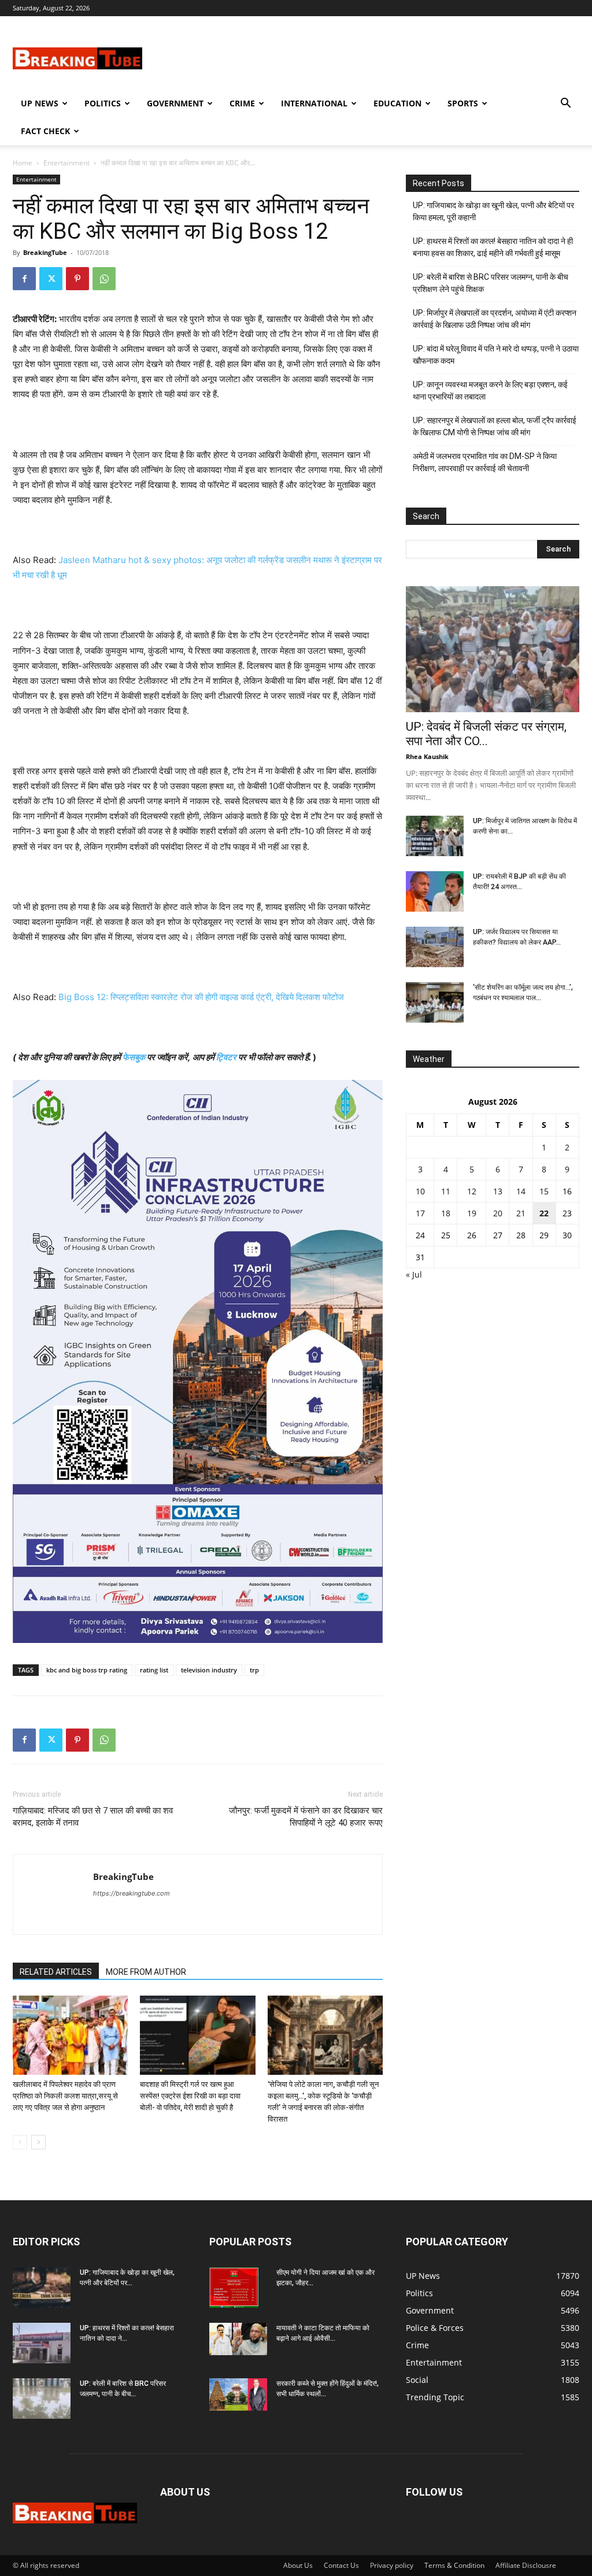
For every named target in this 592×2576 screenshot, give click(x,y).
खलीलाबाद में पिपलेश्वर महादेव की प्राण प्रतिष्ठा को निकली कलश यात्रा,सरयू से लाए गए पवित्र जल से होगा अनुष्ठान (65, 2096)
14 (521, 1191)
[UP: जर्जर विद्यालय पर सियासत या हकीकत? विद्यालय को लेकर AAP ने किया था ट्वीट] (435, 947)
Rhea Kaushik (427, 756)
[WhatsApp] (104, 279)
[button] (565, 104)
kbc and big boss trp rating (87, 1670)
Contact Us (341, 2565)
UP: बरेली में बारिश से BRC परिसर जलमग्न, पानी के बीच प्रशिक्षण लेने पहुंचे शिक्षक (491, 283)
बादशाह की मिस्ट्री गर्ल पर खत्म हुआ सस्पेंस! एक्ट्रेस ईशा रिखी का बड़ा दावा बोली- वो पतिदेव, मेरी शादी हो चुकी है (190, 2096)
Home (23, 163)
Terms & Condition (454, 2565)
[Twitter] (51, 279)
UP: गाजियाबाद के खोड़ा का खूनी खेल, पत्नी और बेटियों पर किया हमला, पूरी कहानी (493, 211)
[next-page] (38, 2142)
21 (521, 1213)
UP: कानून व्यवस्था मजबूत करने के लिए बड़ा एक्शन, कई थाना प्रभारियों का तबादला (490, 391)
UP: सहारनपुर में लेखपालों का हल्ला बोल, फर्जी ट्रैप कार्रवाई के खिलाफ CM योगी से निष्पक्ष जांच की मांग (495, 426)
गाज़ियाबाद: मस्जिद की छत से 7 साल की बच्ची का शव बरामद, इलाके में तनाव (93, 1817)
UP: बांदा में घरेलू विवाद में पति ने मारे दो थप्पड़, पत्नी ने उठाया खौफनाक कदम (496, 355)
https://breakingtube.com (132, 1893)
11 (446, 1191)
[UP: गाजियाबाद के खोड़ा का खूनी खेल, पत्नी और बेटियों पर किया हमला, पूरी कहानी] (42, 2288)
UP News (40, 103)
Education (397, 103)
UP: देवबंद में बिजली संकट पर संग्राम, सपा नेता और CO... (486, 734)
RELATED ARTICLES (56, 1972)
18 (446, 1213)
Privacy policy (392, 2565)
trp (254, 1670)
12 (472, 1191)
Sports (463, 103)
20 (498, 1213)
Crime (242, 103)
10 (420, 1191)
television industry (209, 1670)
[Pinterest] (77, 279)
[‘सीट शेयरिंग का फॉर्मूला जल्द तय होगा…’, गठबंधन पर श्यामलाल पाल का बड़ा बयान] (435, 1002)
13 (498, 1191)
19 (472, 1213)
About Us (298, 2565)
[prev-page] (20, 2142)
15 (544, 1191)
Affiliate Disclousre (526, 2565)
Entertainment (66, 163)
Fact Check (45, 131)
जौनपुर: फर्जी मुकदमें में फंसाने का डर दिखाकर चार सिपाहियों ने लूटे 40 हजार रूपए (306, 1817)
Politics (103, 103)
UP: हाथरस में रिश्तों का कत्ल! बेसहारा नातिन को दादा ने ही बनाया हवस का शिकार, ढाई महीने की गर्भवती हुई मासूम (493, 247)
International (314, 103)
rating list (154, 1670)
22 (544, 1213)
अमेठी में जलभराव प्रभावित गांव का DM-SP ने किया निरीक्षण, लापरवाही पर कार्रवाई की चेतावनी (485, 462)
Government (175, 103)
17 (420, 1213)
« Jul (414, 1274)
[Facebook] (24, 279)
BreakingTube (45, 252)
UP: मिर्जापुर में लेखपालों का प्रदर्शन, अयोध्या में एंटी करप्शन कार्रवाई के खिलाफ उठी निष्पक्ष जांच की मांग (495, 319)
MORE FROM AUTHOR (146, 1972)
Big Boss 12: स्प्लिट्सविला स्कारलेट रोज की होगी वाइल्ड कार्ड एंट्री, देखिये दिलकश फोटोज (201, 997)
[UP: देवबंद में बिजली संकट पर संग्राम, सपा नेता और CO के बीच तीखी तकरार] (493, 649)
